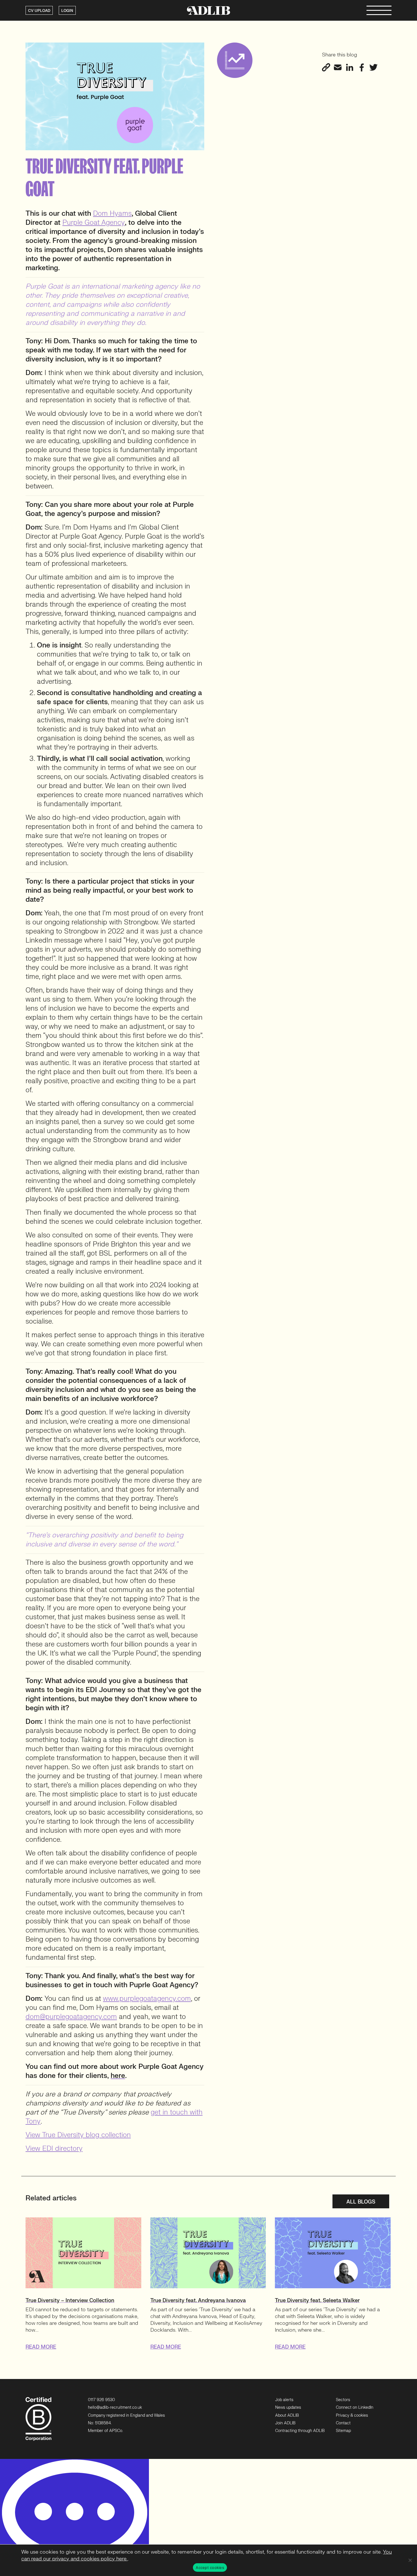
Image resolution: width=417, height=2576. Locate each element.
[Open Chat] (74, 2517)
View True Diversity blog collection (78, 2135)
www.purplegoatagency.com (147, 1999)
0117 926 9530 (101, 2400)
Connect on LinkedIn (355, 2407)
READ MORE (41, 2347)
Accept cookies (210, 2567)
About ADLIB (287, 2415)
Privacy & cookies (352, 2415)
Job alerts (284, 2400)
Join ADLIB (285, 2423)
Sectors (343, 2400)
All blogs (361, 2202)
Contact (343, 2423)
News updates (288, 2407)
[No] (410, 2560)
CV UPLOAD (39, 11)
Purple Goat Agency (94, 223)
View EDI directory (54, 2149)
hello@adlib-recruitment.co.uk (115, 2407)
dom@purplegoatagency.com (71, 2017)
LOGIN (67, 11)
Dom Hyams (112, 214)
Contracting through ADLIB (300, 2431)
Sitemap (343, 2431)
